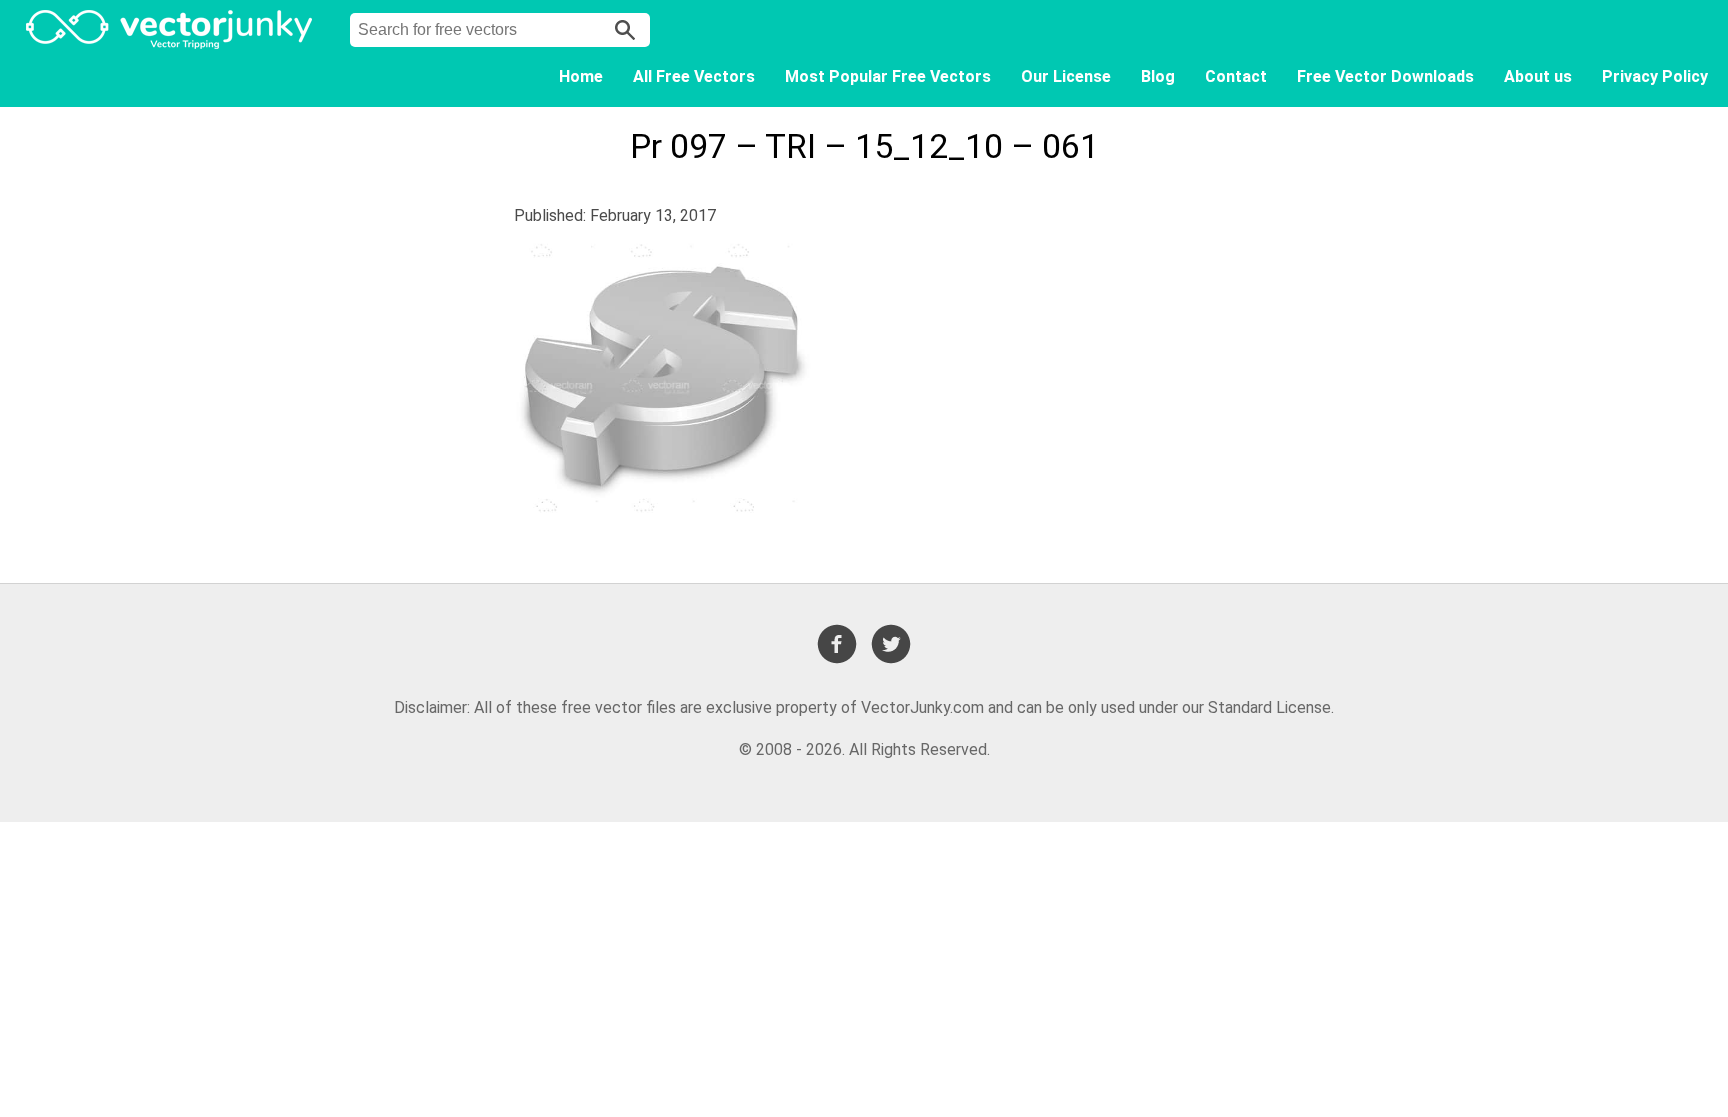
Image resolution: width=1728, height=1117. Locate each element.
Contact (1236, 76)
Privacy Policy (1655, 76)
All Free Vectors (694, 76)
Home (581, 76)
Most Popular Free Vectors (888, 76)
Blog (1158, 76)
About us (1538, 76)
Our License (1066, 76)
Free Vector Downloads (1385, 76)
